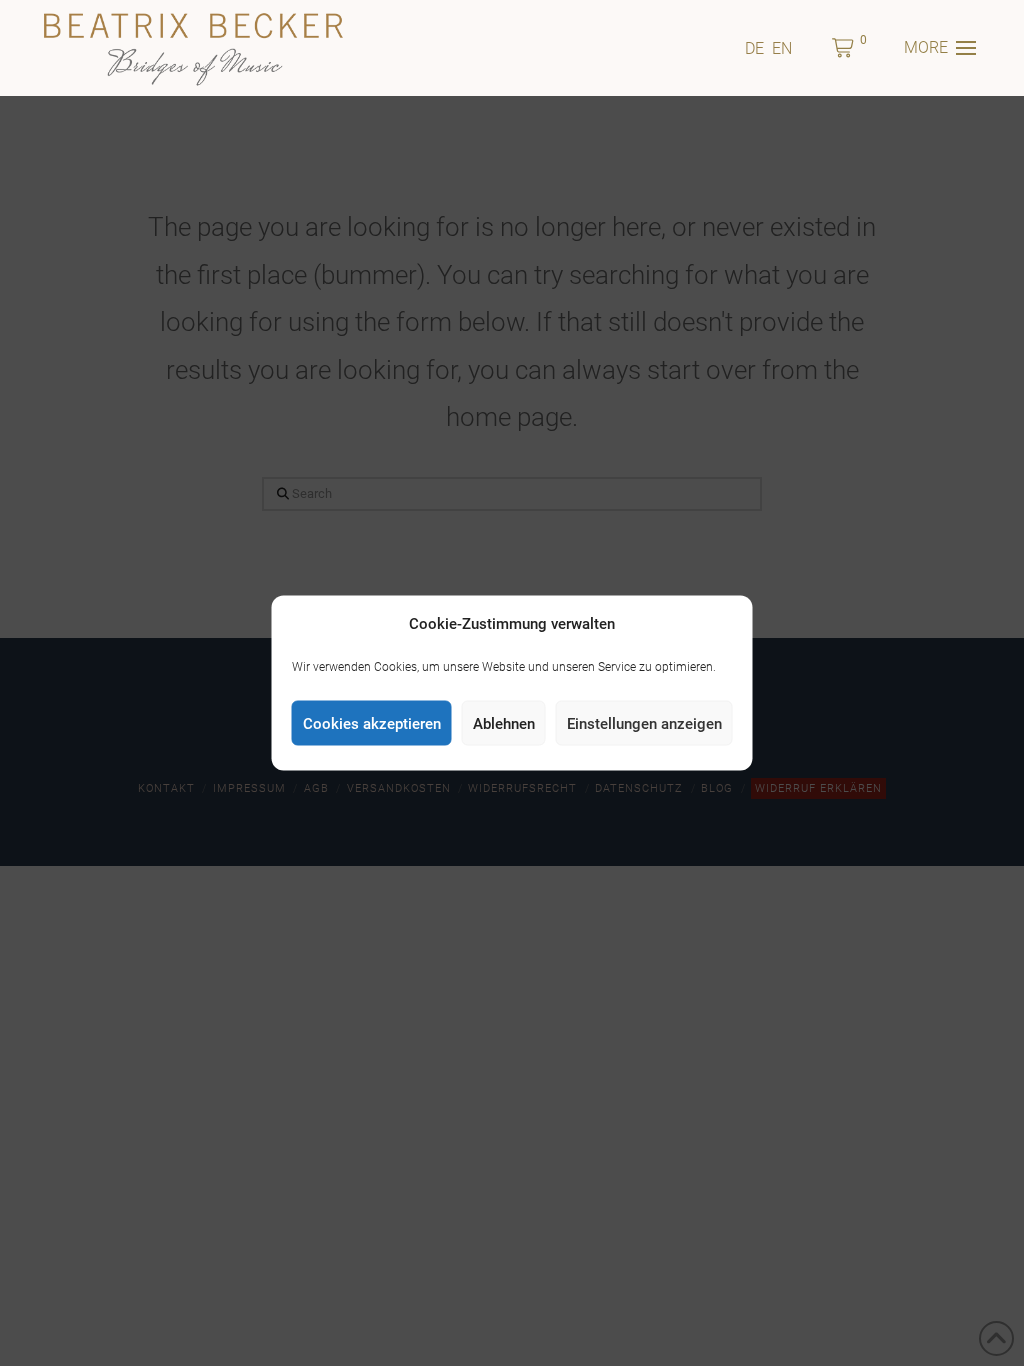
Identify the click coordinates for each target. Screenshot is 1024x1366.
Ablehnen (504, 723)
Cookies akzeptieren (372, 723)
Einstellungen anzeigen (644, 723)
